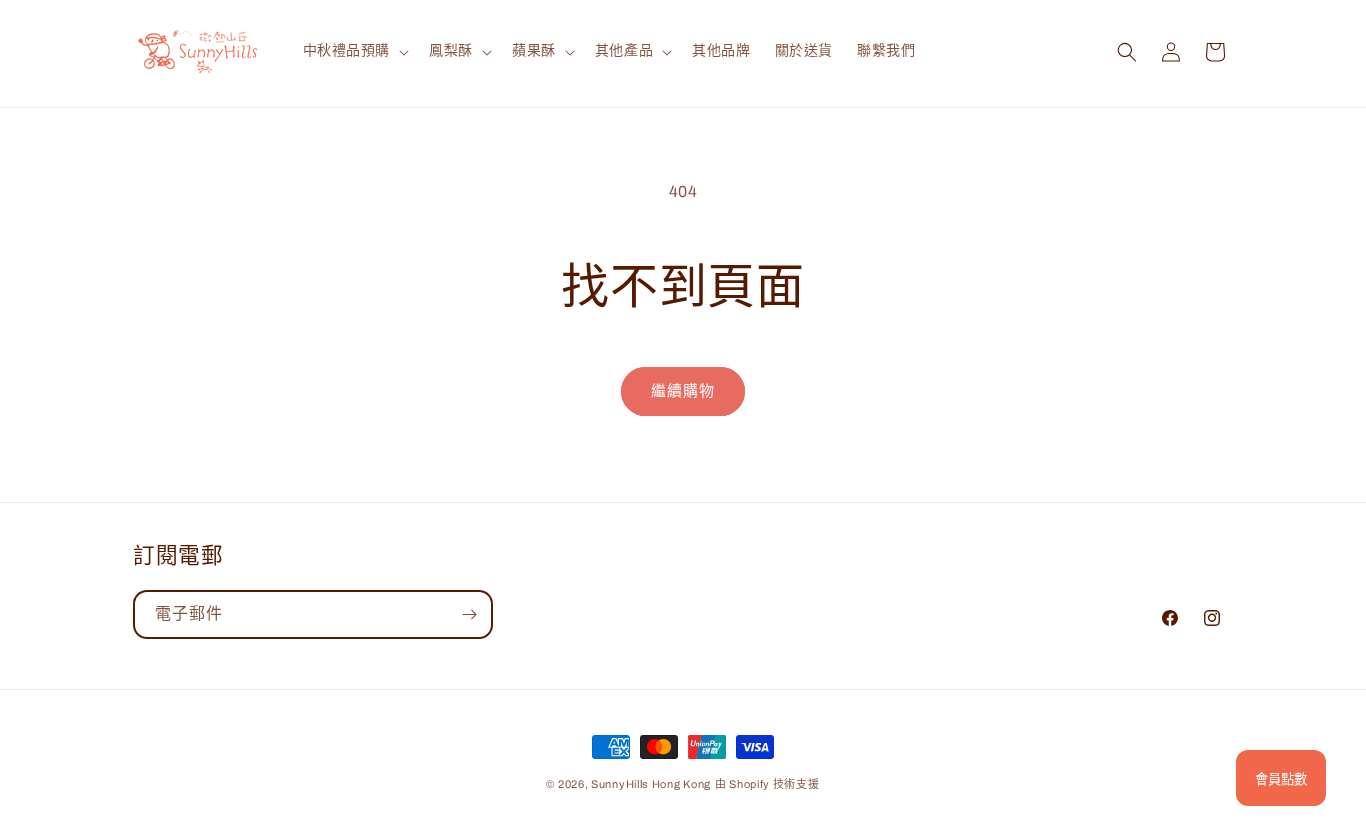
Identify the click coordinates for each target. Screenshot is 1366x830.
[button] (354, 51)
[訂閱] (469, 614)
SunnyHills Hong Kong (651, 784)
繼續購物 (683, 391)
